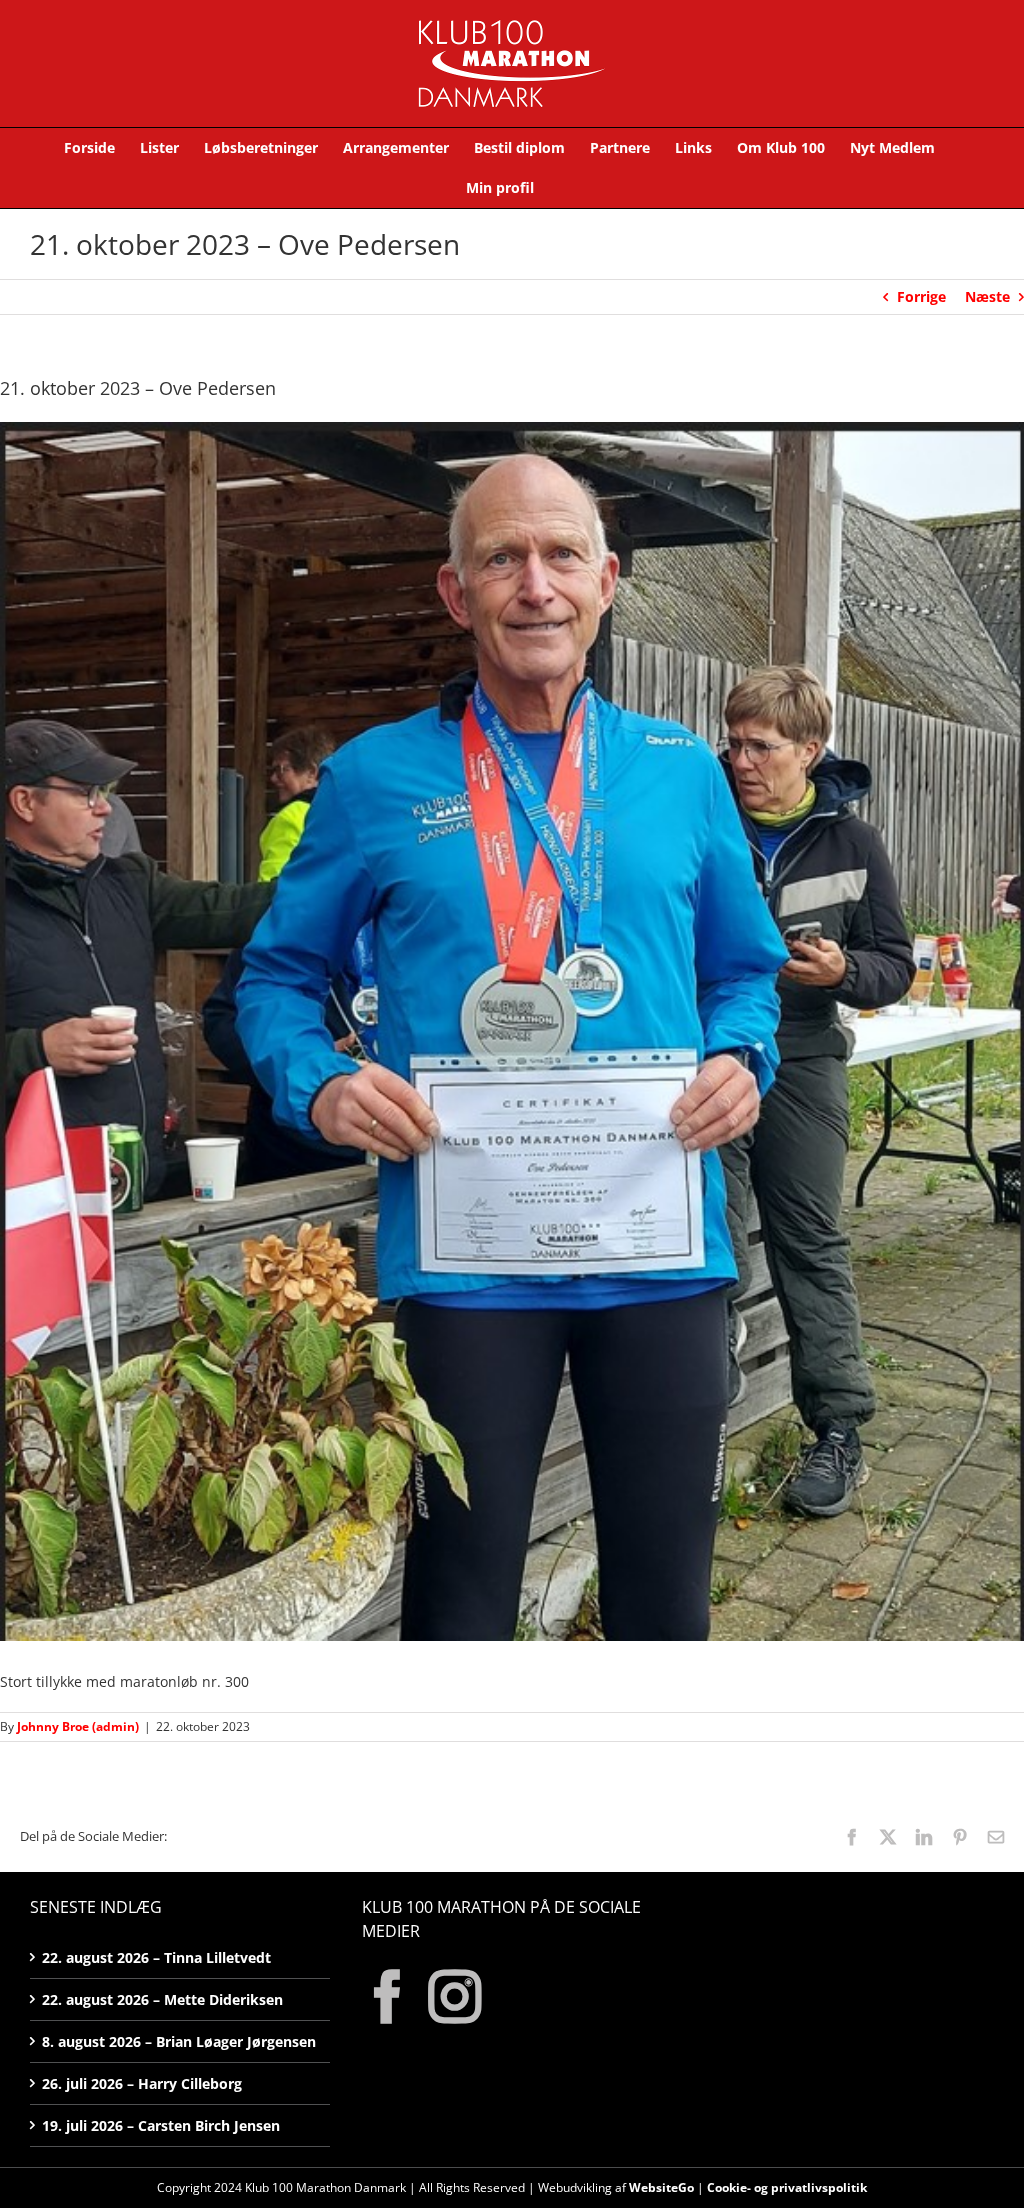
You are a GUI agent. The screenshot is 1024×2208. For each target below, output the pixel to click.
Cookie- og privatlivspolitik (787, 2187)
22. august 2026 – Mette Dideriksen (162, 1999)
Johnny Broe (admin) (78, 1726)
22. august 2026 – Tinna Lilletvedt (156, 1957)
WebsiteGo (661, 2187)
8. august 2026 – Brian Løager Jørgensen (179, 2041)
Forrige (921, 296)
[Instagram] (455, 1997)
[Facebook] (388, 1997)
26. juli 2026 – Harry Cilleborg (142, 2083)
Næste (987, 296)
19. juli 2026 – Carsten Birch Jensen (161, 2125)
